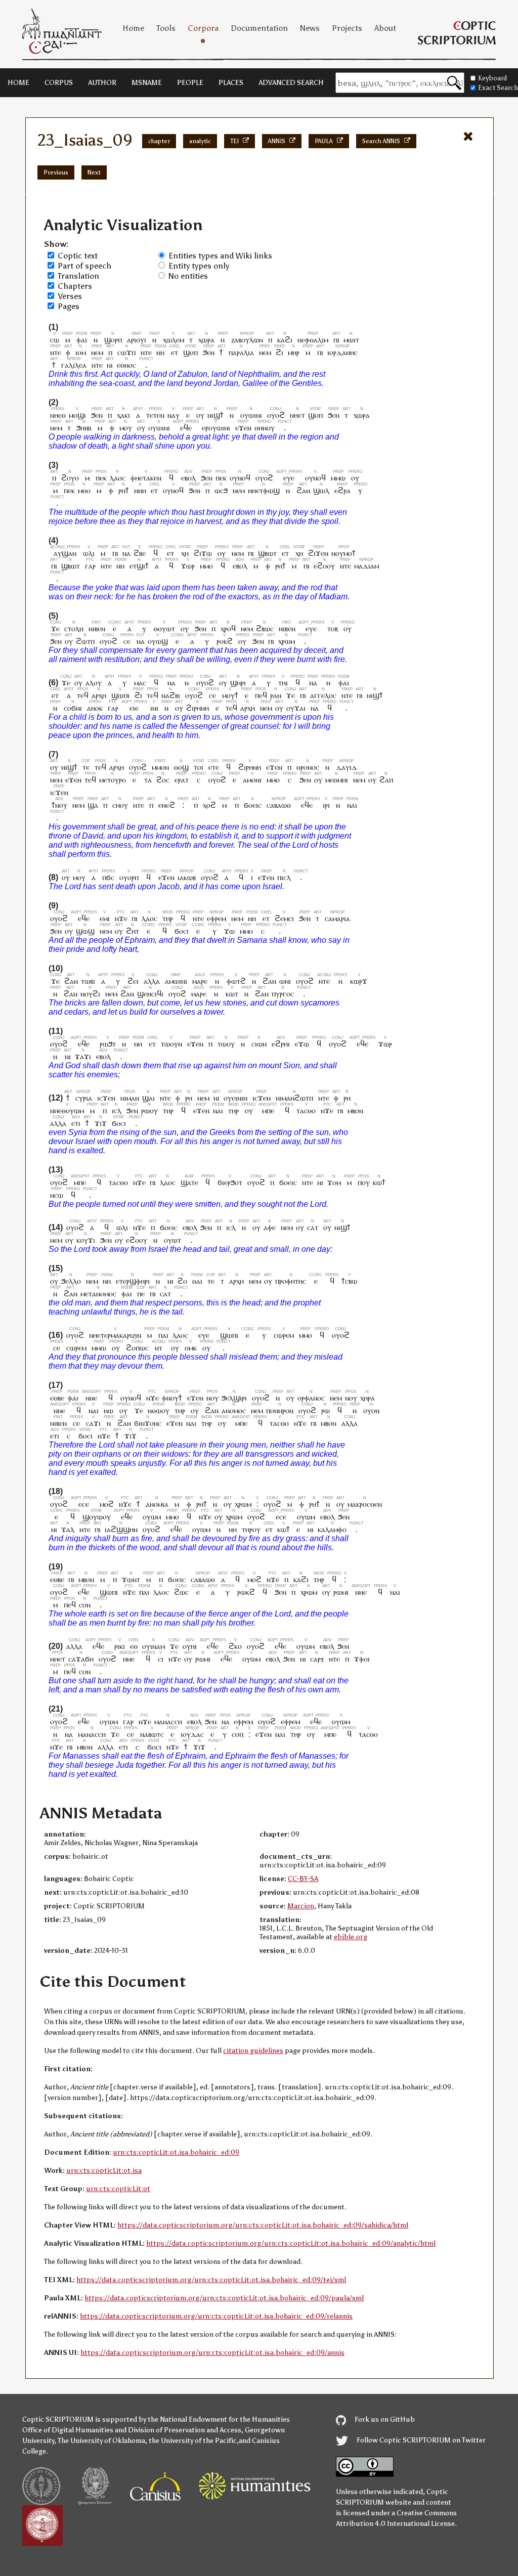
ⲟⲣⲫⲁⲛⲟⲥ (311, 1398)
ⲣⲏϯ (124, 490)
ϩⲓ (279, 352)
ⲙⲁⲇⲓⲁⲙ (366, 566)
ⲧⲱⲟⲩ (226, 1044)
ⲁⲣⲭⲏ (99, 695)
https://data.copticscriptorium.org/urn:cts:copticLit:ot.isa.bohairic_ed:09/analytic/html (291, 2243)
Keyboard (492, 78)
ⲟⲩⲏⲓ (190, 1646)
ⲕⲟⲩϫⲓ (86, 1240)
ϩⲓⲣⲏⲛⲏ (198, 708)
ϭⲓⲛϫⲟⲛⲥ (148, 1423)
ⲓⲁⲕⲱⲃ (187, 877)
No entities (188, 276)
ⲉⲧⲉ (214, 767)
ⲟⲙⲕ (191, 1348)
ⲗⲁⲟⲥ (118, 478)
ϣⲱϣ (85, 931)
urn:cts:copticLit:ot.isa (104, 2171)
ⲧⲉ (86, 767)
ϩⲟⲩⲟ (70, 478)
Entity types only (199, 266)
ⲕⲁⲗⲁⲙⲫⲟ (332, 1529)
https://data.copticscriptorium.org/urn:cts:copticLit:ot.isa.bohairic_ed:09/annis (212, 2353)
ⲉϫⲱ (302, 1044)
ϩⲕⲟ (235, 1646)
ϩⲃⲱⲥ (265, 628)
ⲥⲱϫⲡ (126, 352)
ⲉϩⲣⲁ (342, 490)
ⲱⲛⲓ (285, 981)
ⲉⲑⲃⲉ (57, 1398)
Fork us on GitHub (384, 2419)
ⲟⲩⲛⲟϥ (240, 478)
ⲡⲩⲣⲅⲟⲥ (283, 994)
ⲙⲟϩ (107, 1504)
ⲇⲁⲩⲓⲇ (347, 767)
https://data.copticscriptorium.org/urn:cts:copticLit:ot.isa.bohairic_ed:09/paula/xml (224, 2298)
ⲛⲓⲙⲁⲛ (130, 1098)
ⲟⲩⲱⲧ (172, 1240)
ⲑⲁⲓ (197, 1281)
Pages (69, 306)
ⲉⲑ (134, 1646)
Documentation (259, 28)
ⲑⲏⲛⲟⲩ (265, 428)
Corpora (203, 28)
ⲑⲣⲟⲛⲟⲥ (308, 767)
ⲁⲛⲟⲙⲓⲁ (157, 1504)
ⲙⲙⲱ (338, 478)
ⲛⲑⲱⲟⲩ (159, 1410)
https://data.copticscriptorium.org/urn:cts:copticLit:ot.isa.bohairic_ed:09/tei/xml (211, 2280)
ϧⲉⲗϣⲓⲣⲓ (234, 1398)
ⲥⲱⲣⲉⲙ (284, 1335)
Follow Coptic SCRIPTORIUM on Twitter (420, 2440)
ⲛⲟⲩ (212, 1398)
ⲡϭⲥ (108, 877)
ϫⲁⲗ (68, 1529)
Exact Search (498, 88)
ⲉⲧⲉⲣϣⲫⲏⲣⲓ (133, 1281)
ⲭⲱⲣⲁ (206, 340)
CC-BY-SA (303, 1879)
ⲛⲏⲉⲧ (297, 415)
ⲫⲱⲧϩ (236, 981)
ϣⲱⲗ (321, 490)
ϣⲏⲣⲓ (238, 683)
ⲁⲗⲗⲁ (152, 981)
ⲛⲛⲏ (140, 490)
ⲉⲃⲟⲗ (188, 478)
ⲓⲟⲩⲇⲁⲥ (192, 1734)
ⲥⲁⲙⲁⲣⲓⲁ (337, 918)
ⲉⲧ (175, 352)
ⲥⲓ (161, 1659)
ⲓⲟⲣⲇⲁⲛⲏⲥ (342, 352)
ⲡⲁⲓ (164, 1335)
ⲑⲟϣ (181, 767)
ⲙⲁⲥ (140, 683)
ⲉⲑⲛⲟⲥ (126, 365)
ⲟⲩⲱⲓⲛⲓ (251, 415)
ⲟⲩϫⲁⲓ (296, 708)
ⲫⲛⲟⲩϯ (172, 1398)
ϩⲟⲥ (163, 780)
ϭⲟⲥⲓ (182, 931)
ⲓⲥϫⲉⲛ (59, 792)
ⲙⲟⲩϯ (230, 695)
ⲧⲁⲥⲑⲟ (306, 1110)
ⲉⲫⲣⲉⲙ (217, 918)
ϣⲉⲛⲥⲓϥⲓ (150, 994)
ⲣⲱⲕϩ (246, 1592)
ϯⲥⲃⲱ (349, 1281)
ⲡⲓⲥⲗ (284, 877)
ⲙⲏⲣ (294, 352)
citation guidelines (253, 2051)
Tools (166, 28)
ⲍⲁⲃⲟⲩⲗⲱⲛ (247, 340)
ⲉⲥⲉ (84, 1504)
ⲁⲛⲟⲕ (95, 708)
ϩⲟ (182, 1281)
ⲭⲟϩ (209, 805)
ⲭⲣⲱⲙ (287, 641)
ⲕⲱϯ (379, 1182)
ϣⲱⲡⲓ (120, 695)
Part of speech (84, 266)
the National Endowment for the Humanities (219, 2419)
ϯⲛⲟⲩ (59, 805)
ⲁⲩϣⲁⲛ (65, 553)
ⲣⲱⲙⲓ (341, 1592)
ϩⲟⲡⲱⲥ (137, 1348)
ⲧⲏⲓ (283, 683)
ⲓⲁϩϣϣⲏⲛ (121, 1529)
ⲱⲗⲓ (89, 553)
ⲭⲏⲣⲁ (368, 1398)
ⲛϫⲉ (121, 918)
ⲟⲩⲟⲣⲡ (129, 877)
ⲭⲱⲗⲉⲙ (174, 340)
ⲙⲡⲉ (268, 1110)
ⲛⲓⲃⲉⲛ (97, 628)
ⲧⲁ (148, 780)
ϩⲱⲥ (181, 1592)
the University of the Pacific (193, 2441)
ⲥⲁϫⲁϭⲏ (81, 1659)
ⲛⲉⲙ (97, 352)
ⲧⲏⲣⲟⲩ (251, 1529)
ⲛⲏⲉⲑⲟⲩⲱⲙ (67, 1110)
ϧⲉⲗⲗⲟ (71, 1281)
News (310, 28)
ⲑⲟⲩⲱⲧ (164, 628)
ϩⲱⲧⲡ (85, 641)
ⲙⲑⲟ (84, 490)
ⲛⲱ (109, 1410)
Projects (347, 28)
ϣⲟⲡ (190, 352)
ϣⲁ (93, 805)
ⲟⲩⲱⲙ (152, 1517)
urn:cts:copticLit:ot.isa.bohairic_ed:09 (176, 2152)
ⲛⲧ (159, 1348)
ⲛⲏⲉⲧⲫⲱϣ (264, 490)
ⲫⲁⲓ (82, 340)
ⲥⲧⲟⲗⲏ (74, 628)
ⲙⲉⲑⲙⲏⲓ (337, 780)
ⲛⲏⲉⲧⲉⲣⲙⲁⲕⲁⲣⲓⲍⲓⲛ (115, 1335)
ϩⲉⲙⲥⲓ (284, 918)
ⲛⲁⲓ (352, 805)
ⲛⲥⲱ (57, 1195)
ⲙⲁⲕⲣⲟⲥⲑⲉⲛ (365, 1504)
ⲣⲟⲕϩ (225, 641)
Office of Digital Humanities (68, 2430)
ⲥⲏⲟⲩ (120, 805)
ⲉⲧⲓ (76, 1123)
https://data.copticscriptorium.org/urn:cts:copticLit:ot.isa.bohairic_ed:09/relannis (216, 2316)
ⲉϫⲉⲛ (243, 428)
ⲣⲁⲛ (276, 695)
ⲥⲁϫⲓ (93, 1423)
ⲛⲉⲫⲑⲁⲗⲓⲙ (313, 340)
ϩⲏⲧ (133, 931)
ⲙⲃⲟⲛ (355, 1110)
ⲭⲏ (185, 553)
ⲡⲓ (336, 340)
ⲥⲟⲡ (238, 1734)
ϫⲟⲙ (334, 1182)
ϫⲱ (229, 931)
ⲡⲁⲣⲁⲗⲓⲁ (241, 352)
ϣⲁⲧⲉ (189, 1182)
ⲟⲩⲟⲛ (371, 1410)
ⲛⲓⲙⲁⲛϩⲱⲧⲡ (294, 1098)
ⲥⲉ (127, 641)
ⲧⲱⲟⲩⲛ (171, 1044)
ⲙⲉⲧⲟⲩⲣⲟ (113, 780)
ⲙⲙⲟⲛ (160, 767)
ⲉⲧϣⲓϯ (139, 566)
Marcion (301, 1906)
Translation (78, 276)
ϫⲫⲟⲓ (362, 1659)
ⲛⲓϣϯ (215, 415)
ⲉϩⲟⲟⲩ (324, 566)
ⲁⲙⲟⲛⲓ (252, 780)
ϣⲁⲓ (148, 1098)
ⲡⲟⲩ (364, 1182)
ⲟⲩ (200, 415)
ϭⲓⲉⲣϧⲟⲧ (230, 1182)
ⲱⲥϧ (221, 490)
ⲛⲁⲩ (174, 415)
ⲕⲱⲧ (232, 994)
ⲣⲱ (326, 1410)
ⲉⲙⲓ (105, 918)
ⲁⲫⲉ (270, 1227)
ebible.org (351, 1937)
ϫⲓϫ (101, 1123)
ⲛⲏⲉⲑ (58, 415)
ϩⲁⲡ (386, 780)
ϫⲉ (56, 628)
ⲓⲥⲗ (117, 1110)
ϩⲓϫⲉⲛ (318, 553)
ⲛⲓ (110, 365)
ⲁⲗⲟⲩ (94, 683)
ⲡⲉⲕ (101, 478)
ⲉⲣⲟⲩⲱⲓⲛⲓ (216, 428)
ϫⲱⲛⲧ (131, 1579)
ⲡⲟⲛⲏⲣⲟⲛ (280, 1410)
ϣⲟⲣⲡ (113, 340)
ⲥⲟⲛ (85, 1605)
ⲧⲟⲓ (199, 767)
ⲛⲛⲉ (92, 1398)
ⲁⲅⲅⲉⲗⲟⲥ (323, 695)
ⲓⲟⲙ (81, 352)
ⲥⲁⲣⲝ (317, 1659)
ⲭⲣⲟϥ (228, 628)
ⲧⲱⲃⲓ (88, 981)
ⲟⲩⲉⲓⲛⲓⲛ (235, 1098)
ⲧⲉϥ (83, 695)
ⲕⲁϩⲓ (285, 340)
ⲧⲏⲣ (168, 918)
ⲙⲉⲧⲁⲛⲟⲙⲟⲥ (98, 1294)
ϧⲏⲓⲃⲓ (84, 428)
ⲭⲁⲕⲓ (123, 415)
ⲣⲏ (189, 1098)
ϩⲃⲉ (140, 553)
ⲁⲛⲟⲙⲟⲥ (234, 1410)
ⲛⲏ (161, 352)
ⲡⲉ (141, 1294)
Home (133, 28)
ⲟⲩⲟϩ (276, 415)
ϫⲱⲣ (188, 566)
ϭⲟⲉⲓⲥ (253, 805)
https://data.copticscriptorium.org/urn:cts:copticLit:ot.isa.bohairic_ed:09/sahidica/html (263, 2225)
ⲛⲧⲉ (56, 352)
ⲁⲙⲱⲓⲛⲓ (176, 981)
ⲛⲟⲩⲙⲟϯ (343, 553)
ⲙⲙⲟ (206, 566)
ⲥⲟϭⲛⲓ (73, 708)
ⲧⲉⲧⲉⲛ (155, 415)
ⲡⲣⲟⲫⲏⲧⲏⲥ (291, 1281)
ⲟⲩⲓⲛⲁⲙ (154, 1646)
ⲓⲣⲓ (326, 805)
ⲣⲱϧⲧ (108, 1044)
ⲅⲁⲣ (90, 566)
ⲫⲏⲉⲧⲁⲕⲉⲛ (146, 478)
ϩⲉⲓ (133, 981)
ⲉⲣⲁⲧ (182, 780)
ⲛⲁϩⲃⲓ (171, 695)
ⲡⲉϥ (261, 695)
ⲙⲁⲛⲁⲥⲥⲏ (168, 1721)
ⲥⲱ (55, 340)
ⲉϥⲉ (186, 428)
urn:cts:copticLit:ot (118, 2189)
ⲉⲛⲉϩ (167, 805)
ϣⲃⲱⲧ (267, 553)
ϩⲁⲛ (303, 490)
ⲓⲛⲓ (154, 708)
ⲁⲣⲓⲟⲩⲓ (137, 340)
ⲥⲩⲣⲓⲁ (84, 1098)
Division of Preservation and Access (185, 2430)
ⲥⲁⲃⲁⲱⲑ (279, 805)
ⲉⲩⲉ (289, 478)
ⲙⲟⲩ (126, 428)
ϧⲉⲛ (209, 352)
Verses (70, 296)
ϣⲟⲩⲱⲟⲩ (97, 1517)
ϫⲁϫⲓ (83, 1056)
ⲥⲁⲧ (313, 1227)
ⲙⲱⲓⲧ (351, 340)
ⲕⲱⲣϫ (359, 981)
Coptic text (78, 256)
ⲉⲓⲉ (134, 708)
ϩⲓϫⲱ (203, 553)
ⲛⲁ (126, 553)
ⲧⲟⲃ (333, 628)
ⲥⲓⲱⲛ (259, 1044)
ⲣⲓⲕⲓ (120, 1646)
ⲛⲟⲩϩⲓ (90, 994)
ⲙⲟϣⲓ (77, 415)
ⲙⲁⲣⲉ (200, 981)
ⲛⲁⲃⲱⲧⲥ (152, 1734)
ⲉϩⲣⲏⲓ (281, 1044)
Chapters (75, 286)
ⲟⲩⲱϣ (158, 641)
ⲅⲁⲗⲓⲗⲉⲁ (74, 365)
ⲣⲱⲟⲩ (149, 1110)
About (385, 28)
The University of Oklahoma (101, 2441)
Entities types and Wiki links (220, 256)
